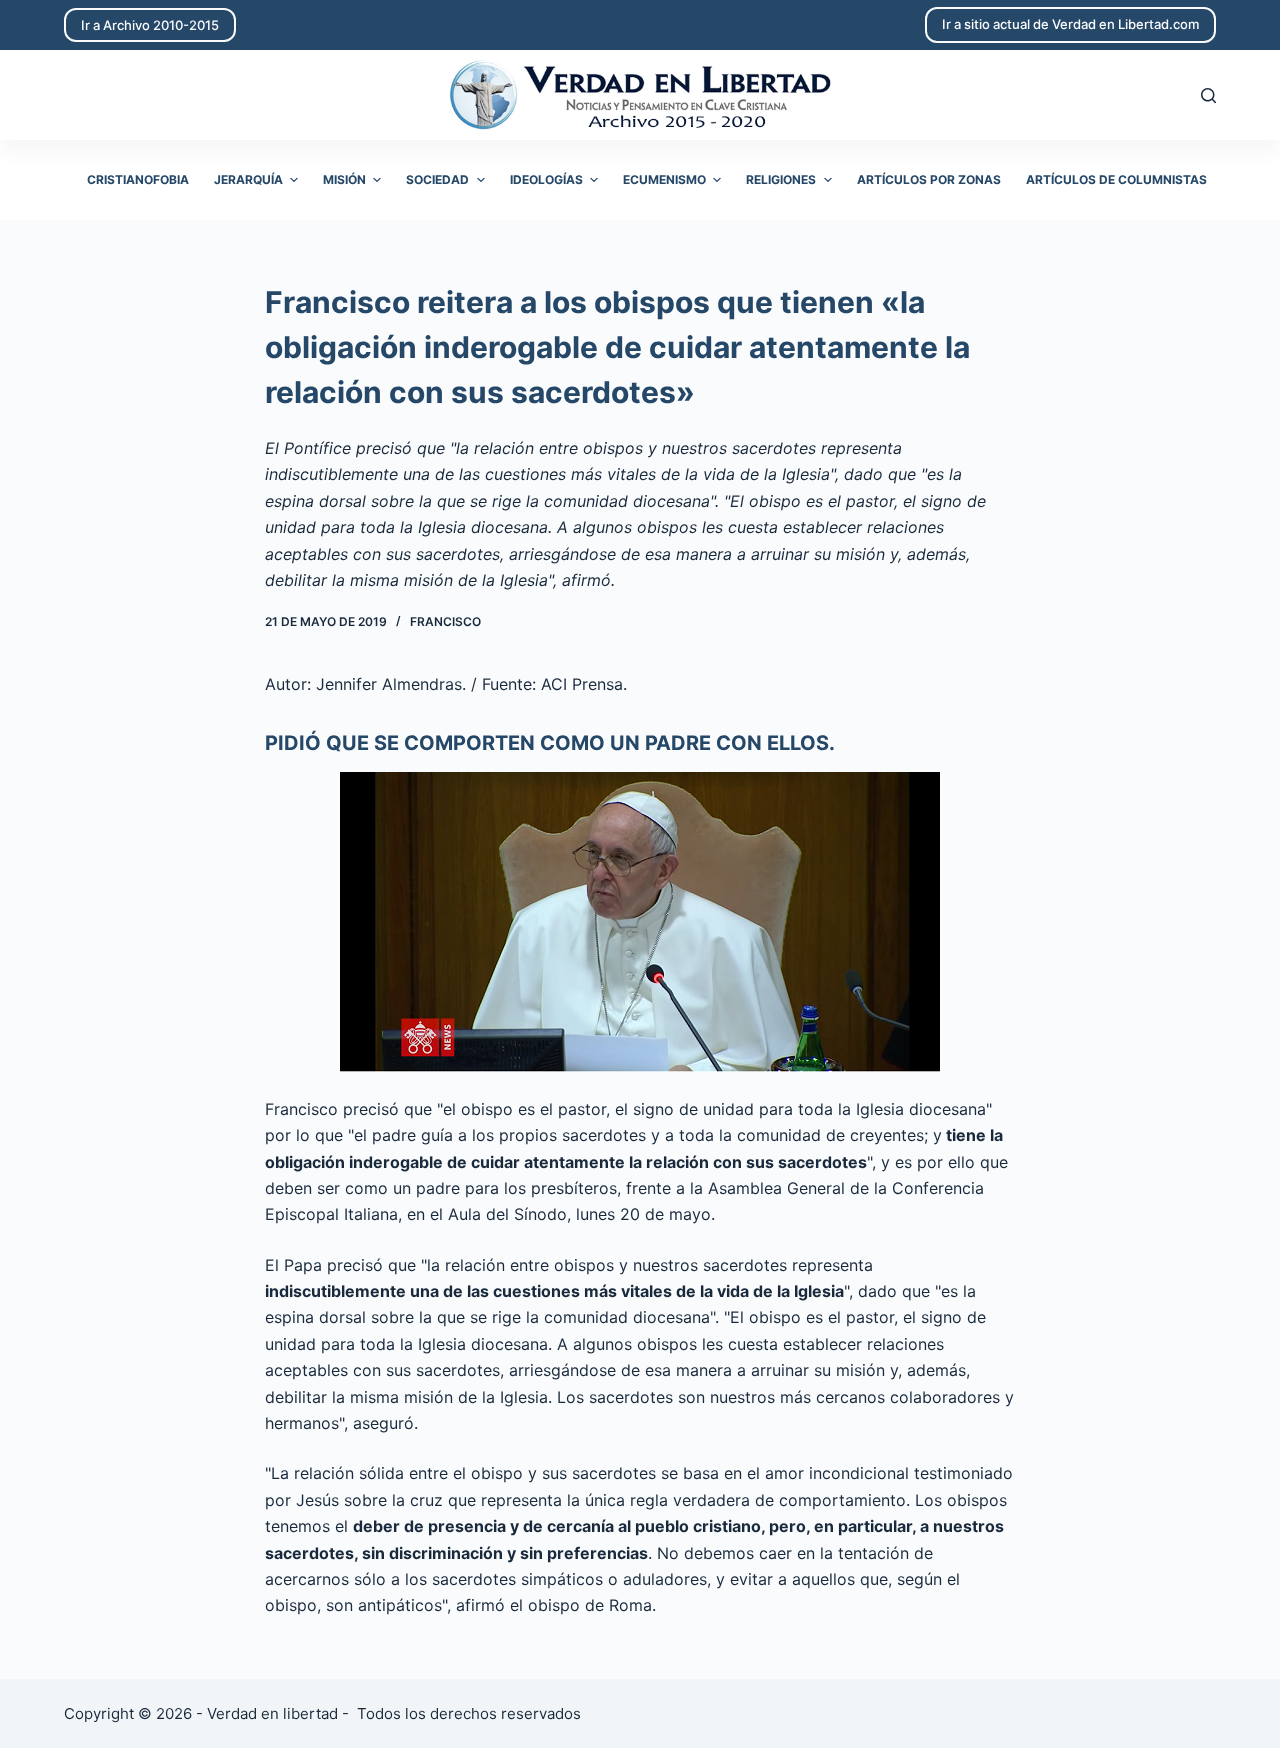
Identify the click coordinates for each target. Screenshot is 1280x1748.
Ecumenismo (664, 179)
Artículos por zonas (929, 179)
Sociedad (437, 179)
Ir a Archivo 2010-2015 (150, 25)
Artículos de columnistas (1116, 179)
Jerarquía (248, 179)
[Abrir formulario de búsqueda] (1208, 95)
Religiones (781, 179)
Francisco (445, 621)
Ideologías (546, 179)
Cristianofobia (138, 179)
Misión (344, 179)
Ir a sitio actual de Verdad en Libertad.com (1070, 24)
